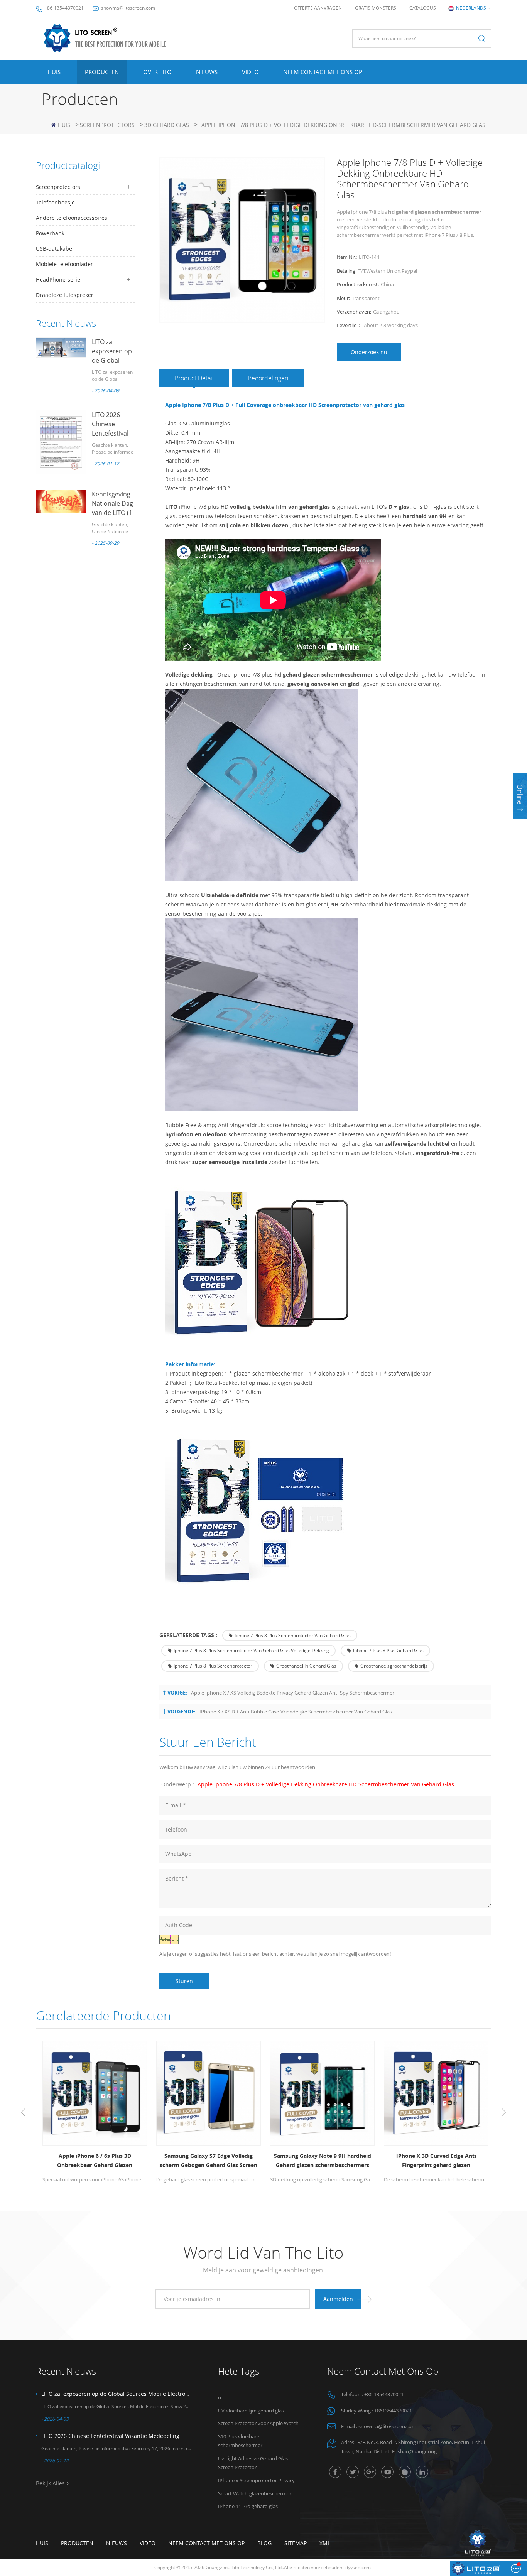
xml (325, 2543)
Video (250, 72)
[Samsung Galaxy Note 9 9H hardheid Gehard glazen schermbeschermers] (320, 2093)
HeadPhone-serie (58, 279)
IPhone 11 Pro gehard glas (248, 2506)
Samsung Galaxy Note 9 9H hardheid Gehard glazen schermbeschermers (321, 2160)
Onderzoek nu (369, 352)
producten (77, 2543)
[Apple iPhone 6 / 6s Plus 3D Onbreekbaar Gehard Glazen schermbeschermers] (93, 2093)
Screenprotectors (107, 125)
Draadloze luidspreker (65, 295)
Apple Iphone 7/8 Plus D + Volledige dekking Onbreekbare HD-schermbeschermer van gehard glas (326, 1784)
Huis (54, 72)
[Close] (520, 824)
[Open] (520, 796)
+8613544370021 (393, 2411)
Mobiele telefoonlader (64, 264)
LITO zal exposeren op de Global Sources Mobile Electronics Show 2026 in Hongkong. (116, 2394)
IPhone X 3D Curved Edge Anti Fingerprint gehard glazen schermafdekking (434, 2161)
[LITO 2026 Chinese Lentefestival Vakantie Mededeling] (61, 442)
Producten (102, 72)
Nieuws (207, 72)
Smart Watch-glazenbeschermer (255, 2493)
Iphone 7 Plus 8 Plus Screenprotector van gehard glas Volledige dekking (251, 1650)
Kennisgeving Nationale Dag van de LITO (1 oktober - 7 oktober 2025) (112, 513)
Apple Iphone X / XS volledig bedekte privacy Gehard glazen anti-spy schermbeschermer (293, 1693)
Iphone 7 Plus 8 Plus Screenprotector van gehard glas (293, 1635)
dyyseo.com (358, 2567)
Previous (23, 2112)
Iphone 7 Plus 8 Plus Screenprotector (213, 1666)
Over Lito (157, 72)
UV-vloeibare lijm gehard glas (251, 2411)
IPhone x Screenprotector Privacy (256, 2480)
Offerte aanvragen (318, 8)
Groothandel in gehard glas (306, 1666)
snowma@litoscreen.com (128, 8)
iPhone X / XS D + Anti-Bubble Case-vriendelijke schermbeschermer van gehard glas (296, 1712)
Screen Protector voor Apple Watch (258, 2423)
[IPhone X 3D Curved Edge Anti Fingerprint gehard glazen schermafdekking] (434, 2093)
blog (264, 2543)
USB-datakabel (55, 249)
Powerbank (50, 233)
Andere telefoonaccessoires (72, 218)
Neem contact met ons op (323, 72)
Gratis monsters (376, 8)
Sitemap (296, 2543)
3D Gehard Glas (167, 125)
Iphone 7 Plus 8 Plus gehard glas (388, 1650)
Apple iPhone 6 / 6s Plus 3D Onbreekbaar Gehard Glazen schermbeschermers (93, 2161)
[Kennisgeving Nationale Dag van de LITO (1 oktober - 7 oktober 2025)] (61, 501)
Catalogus (423, 8)
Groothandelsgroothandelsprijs (394, 1666)
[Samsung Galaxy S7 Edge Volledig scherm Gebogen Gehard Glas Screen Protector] (207, 2093)
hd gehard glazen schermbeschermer (323, 674)
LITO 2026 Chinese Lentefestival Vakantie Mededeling (110, 433)
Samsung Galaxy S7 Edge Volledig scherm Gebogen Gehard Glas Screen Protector (207, 2161)
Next (504, 2112)
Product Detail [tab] (194, 378)
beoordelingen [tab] (268, 378)
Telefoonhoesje (55, 202)
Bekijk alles (50, 2483)
